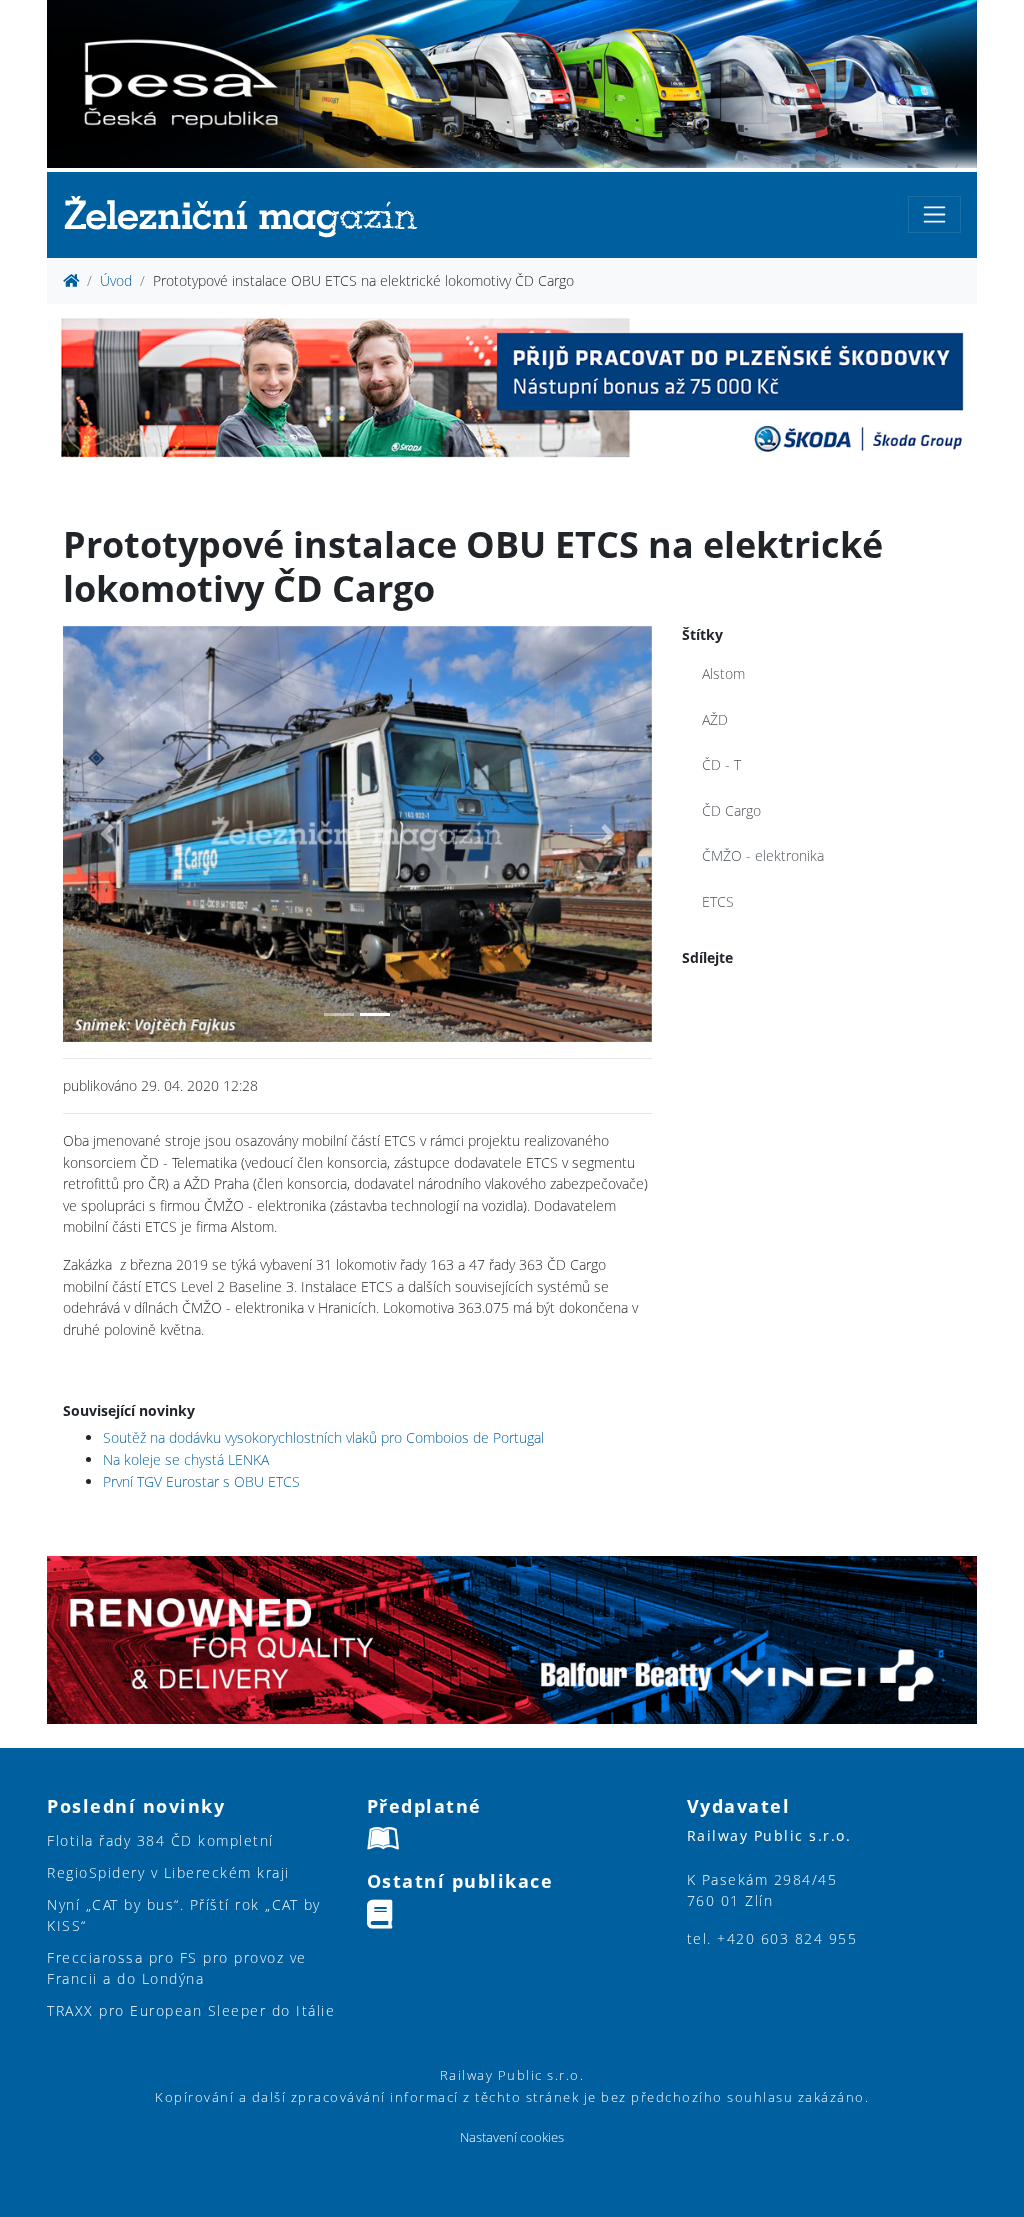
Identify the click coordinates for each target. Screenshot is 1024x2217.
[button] (107, 834)
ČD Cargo (731, 810)
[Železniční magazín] (249, 215)
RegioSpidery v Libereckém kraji (168, 1872)
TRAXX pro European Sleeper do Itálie (191, 2010)
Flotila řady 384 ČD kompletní (160, 1840)
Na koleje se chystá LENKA (186, 1459)
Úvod (116, 280)
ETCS (718, 901)
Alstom (723, 673)
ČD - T (721, 764)
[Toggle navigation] (934, 214)
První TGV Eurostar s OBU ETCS (201, 1481)
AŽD (715, 719)
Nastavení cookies (512, 2137)
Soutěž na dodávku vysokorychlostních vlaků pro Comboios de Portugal (323, 1437)
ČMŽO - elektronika (763, 855)
